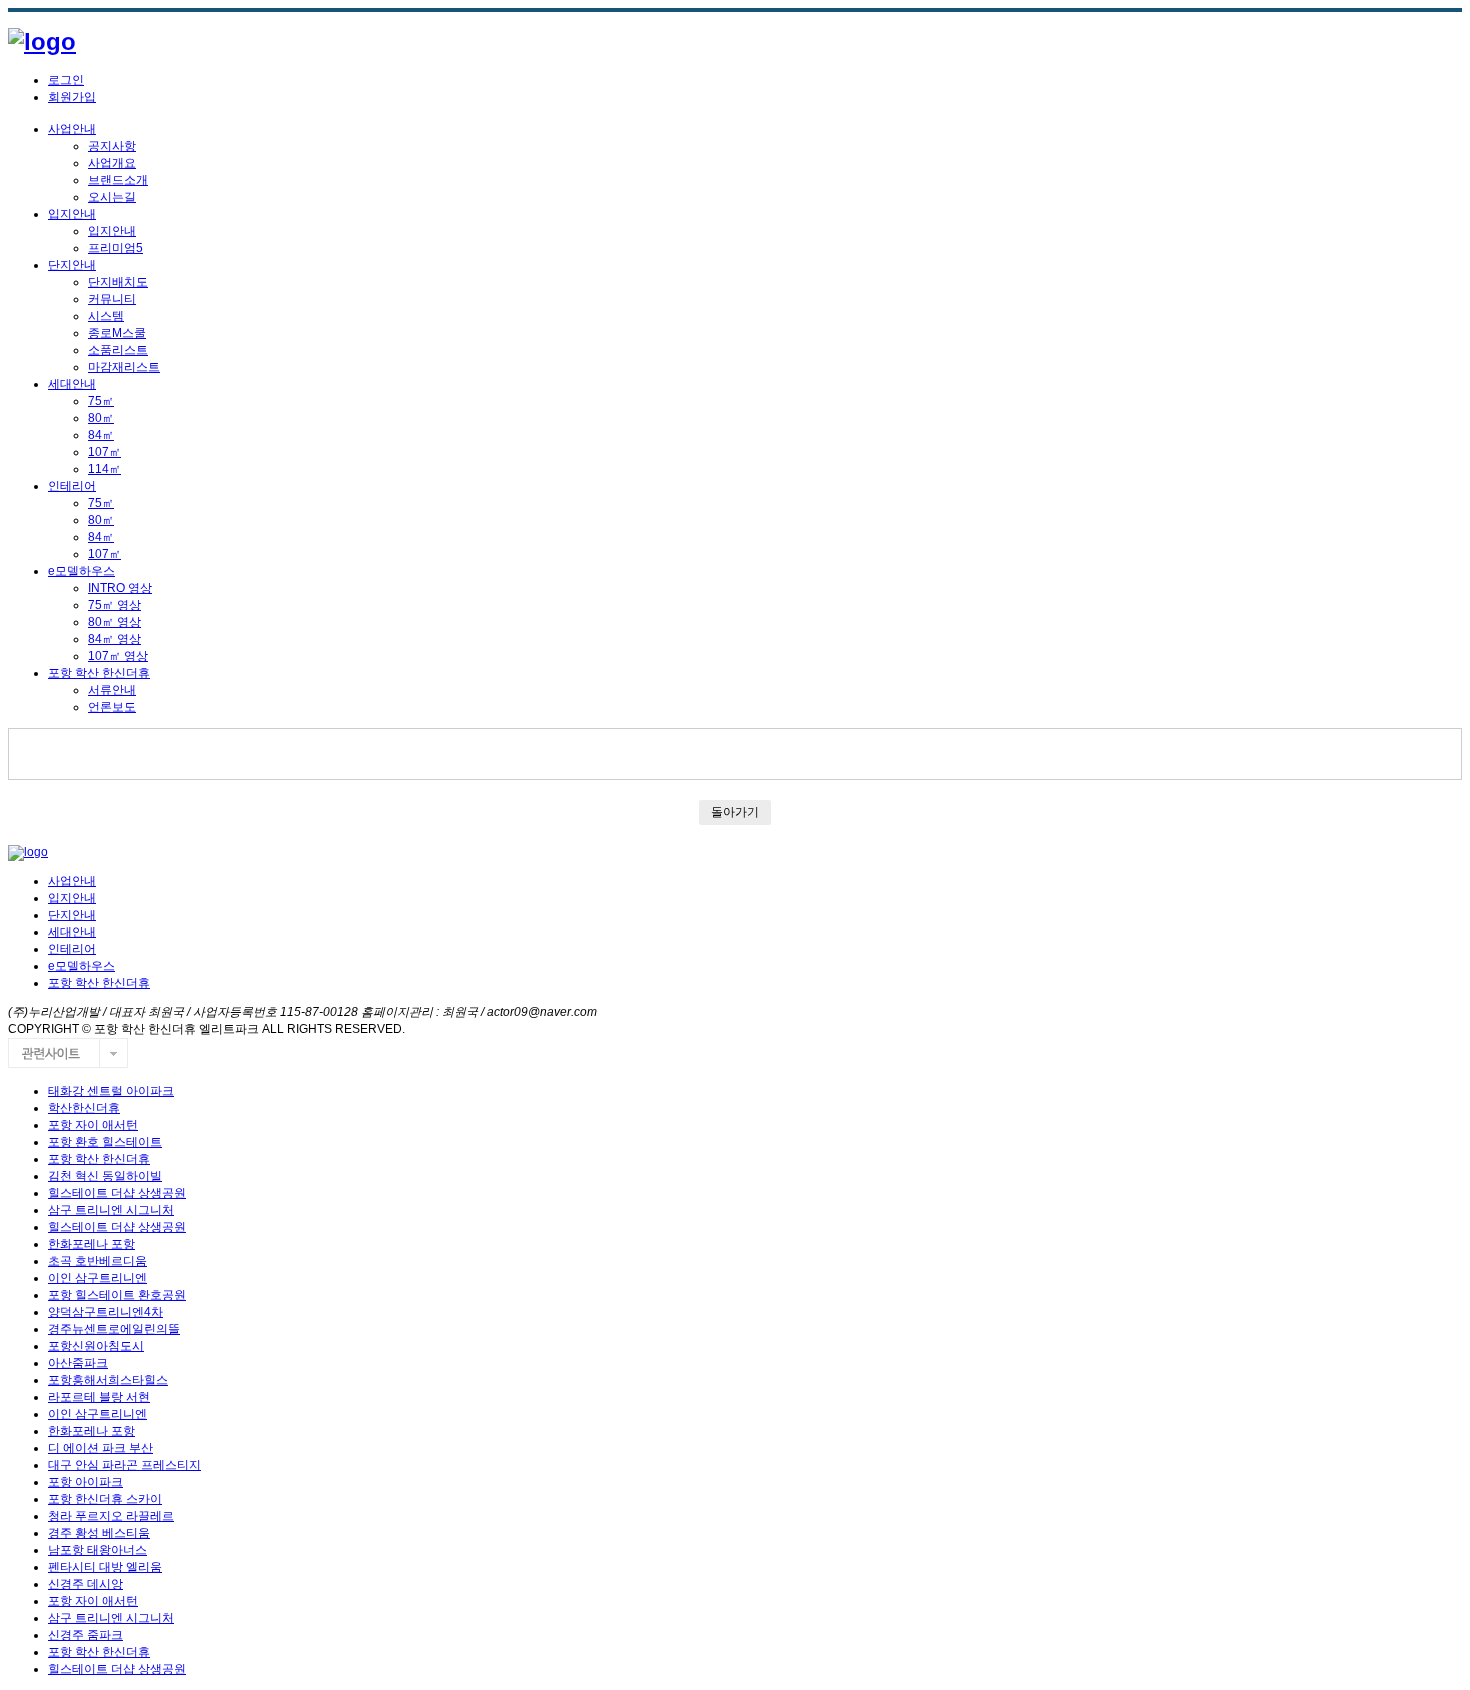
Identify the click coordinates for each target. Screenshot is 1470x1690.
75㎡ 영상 (114, 605)
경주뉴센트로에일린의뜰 (114, 1329)
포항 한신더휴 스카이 (105, 1499)
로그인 (66, 80)
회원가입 (72, 97)
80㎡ (101, 418)
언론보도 (112, 707)
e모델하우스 (81, 571)
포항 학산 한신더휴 (99, 673)
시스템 (106, 316)
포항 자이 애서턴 (93, 1125)
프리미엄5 (115, 248)
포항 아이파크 (85, 1482)
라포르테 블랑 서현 (99, 1397)
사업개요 (112, 163)
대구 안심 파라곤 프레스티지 (124, 1465)
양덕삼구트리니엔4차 (105, 1312)
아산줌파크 (78, 1363)
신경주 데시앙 (85, 1584)
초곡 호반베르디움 (97, 1261)
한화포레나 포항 (91, 1244)
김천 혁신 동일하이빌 (105, 1176)
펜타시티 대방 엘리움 (105, 1567)
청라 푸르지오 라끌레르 (111, 1516)
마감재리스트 (124, 367)
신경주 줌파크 (85, 1635)
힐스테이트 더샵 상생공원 (117, 1193)
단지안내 (72, 265)
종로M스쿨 (117, 333)
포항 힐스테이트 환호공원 (117, 1295)
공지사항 (112, 146)
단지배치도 (118, 282)
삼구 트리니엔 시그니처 (111, 1210)
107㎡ (104, 452)
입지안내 (72, 214)
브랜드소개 (118, 180)
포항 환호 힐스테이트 (105, 1142)
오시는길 (112, 197)
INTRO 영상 (120, 588)
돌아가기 (735, 811)
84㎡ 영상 (114, 639)
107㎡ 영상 (118, 656)
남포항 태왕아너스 (97, 1550)
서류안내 (112, 690)
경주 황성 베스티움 (99, 1533)
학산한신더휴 (84, 1108)
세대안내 (72, 384)
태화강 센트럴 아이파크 (111, 1091)
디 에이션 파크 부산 (100, 1448)
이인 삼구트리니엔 (97, 1278)
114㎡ (104, 469)
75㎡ (101, 401)
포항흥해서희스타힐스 (108, 1380)
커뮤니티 (112, 299)
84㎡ (101, 435)
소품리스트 (118, 350)
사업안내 (72, 129)
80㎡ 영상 (114, 622)
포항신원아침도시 (96, 1346)
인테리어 (72, 486)
